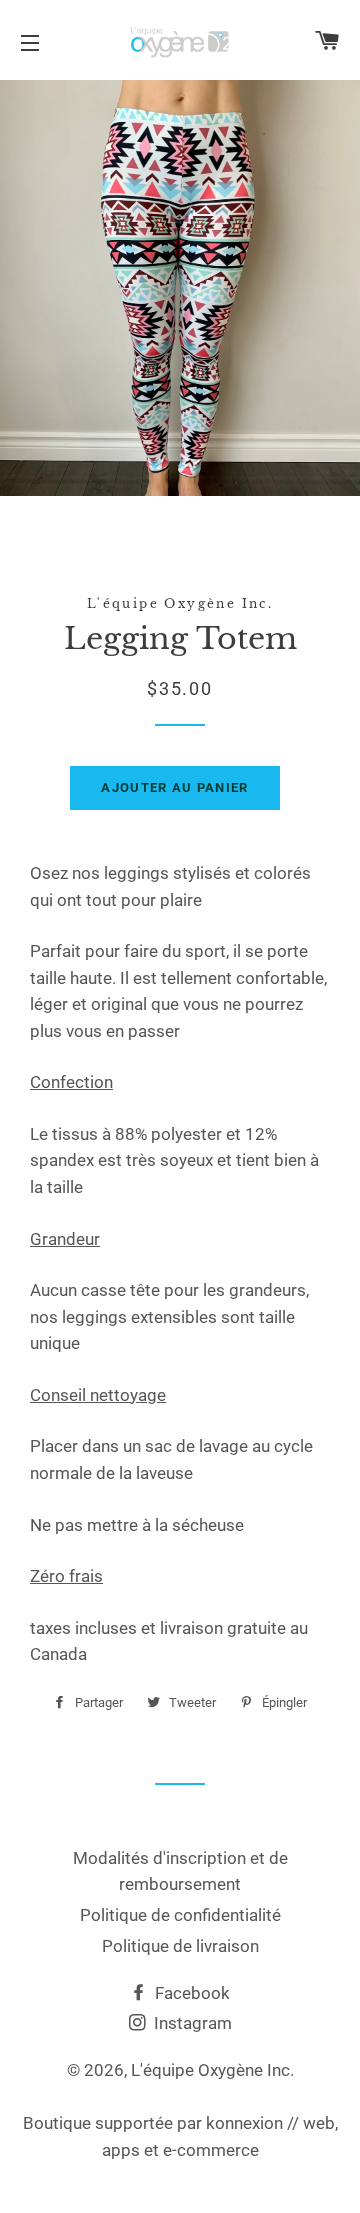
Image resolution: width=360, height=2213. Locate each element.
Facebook (190, 1993)
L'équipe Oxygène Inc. (212, 2070)
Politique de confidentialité (180, 1915)
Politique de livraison (180, 1946)
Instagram (191, 2023)
